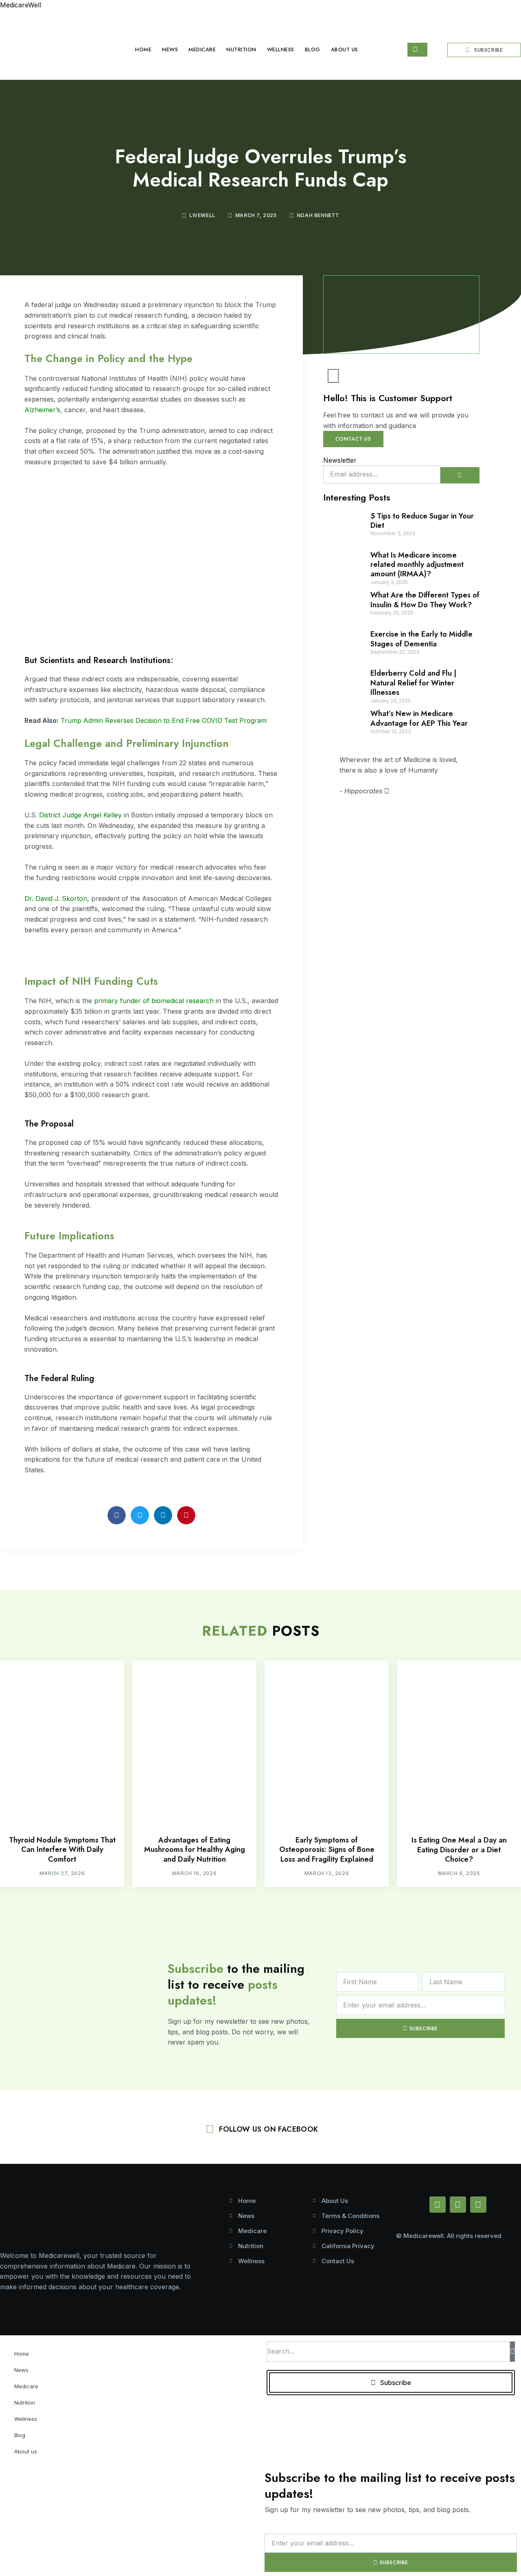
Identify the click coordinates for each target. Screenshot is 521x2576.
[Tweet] (387, 791)
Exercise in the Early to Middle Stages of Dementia (421, 639)
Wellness (281, 49)
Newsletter (340, 460)
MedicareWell (21, 5)
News (170, 49)
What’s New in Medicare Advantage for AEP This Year (419, 718)
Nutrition (241, 49)
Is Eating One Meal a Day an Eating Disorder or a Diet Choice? (459, 1850)
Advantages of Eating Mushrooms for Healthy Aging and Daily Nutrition (195, 1850)
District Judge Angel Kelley (80, 815)
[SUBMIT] (460, 475)
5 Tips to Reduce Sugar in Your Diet (422, 521)
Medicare (202, 49)
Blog (313, 49)
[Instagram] (478, 2205)
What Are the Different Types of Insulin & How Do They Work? (425, 600)
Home (143, 49)
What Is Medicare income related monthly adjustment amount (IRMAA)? (417, 565)
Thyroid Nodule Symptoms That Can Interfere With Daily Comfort (62, 1850)
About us (345, 49)
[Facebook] (438, 2205)
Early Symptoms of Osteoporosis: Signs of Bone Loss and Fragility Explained (327, 1850)
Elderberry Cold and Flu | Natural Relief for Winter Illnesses (413, 683)
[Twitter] (458, 2205)
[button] (117, 1515)
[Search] (512, 2352)
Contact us (353, 439)
